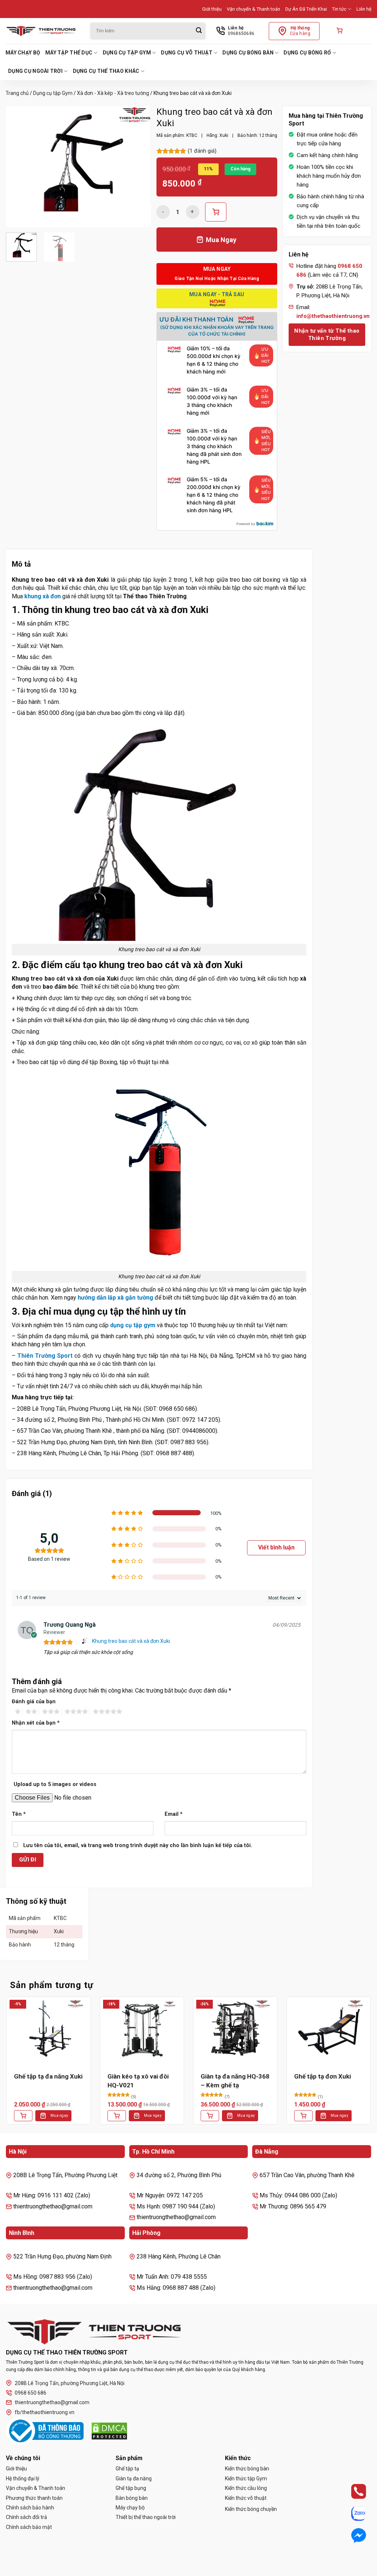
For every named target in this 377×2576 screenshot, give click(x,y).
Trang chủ (17, 93)
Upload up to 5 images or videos (55, 1784)
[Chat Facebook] (352, 2535)
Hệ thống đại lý (23, 2478)
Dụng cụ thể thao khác (106, 71)
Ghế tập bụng (131, 2488)
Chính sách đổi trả (27, 2517)
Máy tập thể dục (69, 53)
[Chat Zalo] (352, 2513)
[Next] (139, 167)
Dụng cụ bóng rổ (307, 53)
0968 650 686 (31, 2393)
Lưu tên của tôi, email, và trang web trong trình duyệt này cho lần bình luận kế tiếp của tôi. (138, 1845)
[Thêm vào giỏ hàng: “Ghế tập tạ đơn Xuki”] (303, 2116)
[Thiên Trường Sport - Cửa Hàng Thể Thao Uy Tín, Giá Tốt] (42, 31)
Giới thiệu (212, 9)
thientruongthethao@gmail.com (52, 2402)
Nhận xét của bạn (36, 1723)
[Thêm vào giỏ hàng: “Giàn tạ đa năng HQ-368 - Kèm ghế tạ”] (210, 2116)
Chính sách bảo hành (30, 2508)
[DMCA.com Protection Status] (109, 2431)
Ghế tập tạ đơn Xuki (323, 2076)
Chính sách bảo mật (29, 2527)
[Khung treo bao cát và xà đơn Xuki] (85, 1641)
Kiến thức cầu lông (246, 2488)
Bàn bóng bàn (132, 2498)
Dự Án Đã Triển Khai (306, 9)
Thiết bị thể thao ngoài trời (146, 2517)
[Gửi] (199, 31)
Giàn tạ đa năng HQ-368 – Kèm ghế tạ (235, 2081)
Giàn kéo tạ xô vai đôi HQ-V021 (138, 2081)
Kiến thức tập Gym (246, 2478)
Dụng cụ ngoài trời (35, 71)
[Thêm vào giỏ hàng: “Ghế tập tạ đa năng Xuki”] (23, 2116)
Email (174, 1814)
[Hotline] (352, 2491)
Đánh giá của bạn (34, 1702)
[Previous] (18, 167)
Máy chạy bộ (23, 53)
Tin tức (339, 9)
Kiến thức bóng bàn (247, 2469)
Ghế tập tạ (127, 2469)
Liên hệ (364, 9)
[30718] (216, 212)
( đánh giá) (202, 151)
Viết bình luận (276, 1547)
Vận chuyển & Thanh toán (253, 9)
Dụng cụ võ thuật (186, 53)
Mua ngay (59, 2116)
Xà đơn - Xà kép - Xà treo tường (113, 93)
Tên (19, 1814)
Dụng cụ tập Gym (127, 53)
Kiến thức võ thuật (246, 2498)
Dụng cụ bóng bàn (248, 53)
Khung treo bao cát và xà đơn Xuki (131, 1641)
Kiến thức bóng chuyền (251, 2509)
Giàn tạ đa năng (134, 2478)
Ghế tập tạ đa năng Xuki (48, 2076)
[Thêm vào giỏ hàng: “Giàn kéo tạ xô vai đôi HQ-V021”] (117, 2116)
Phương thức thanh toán (34, 2498)
